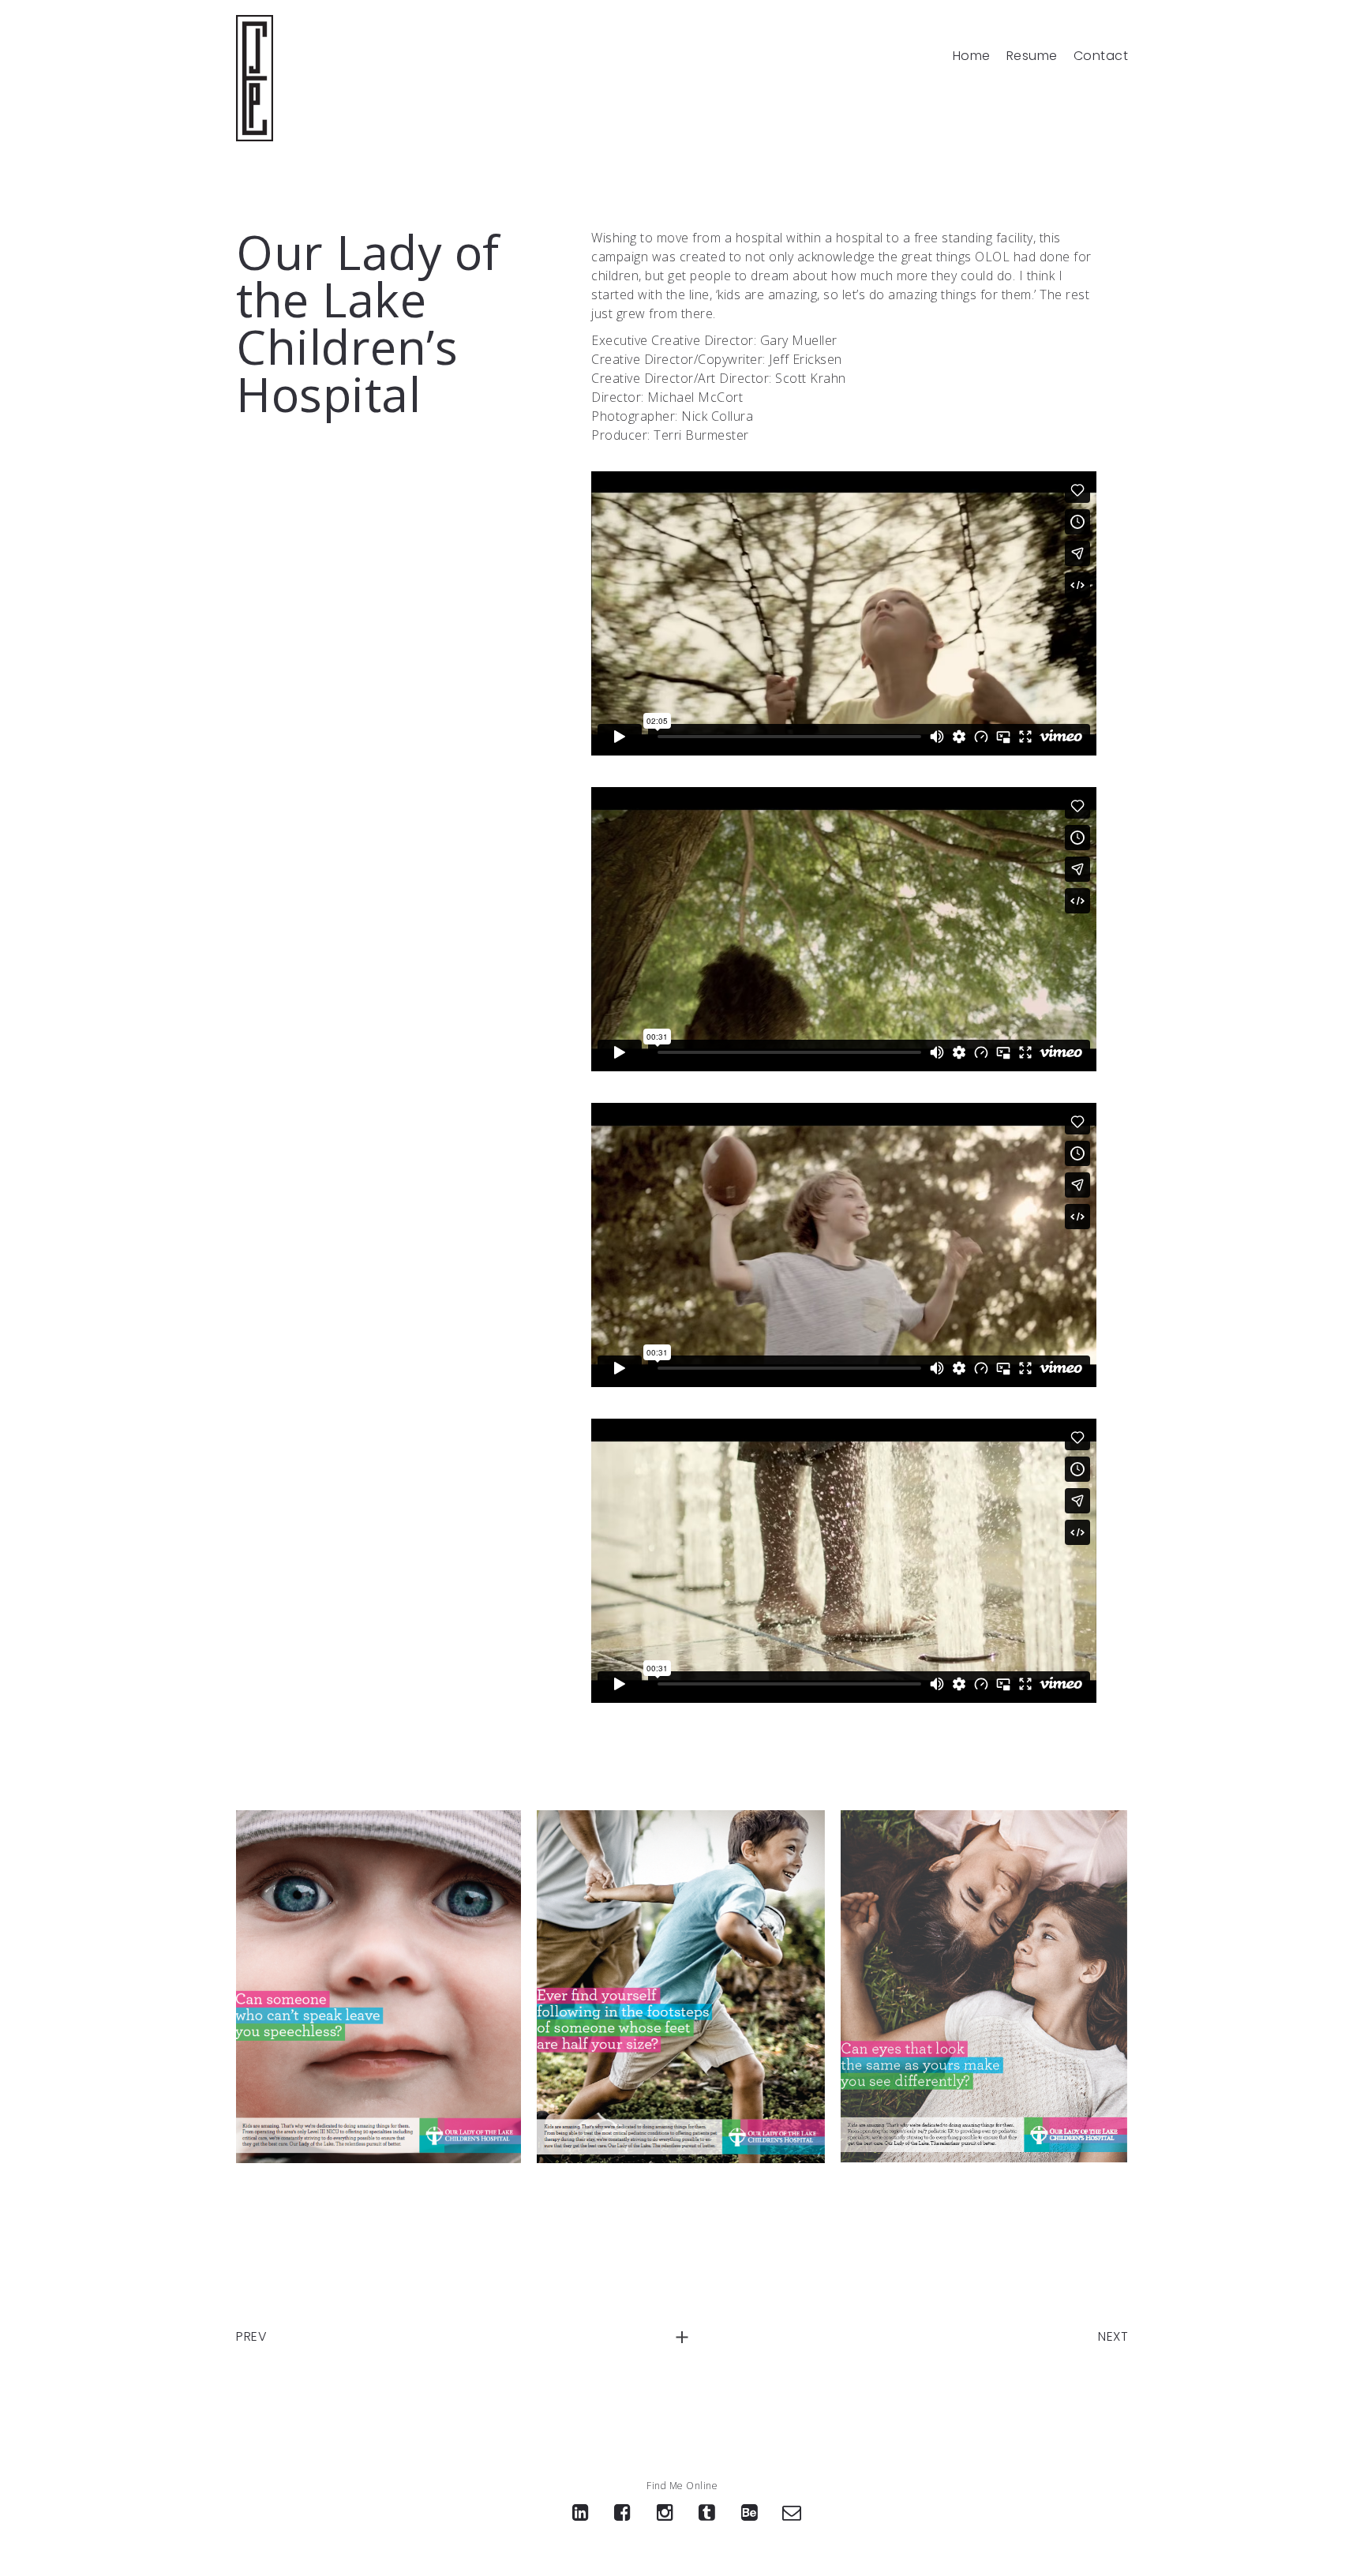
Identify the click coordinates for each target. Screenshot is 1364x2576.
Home (972, 56)
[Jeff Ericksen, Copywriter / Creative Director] (255, 78)
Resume (1032, 56)
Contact (1101, 56)
